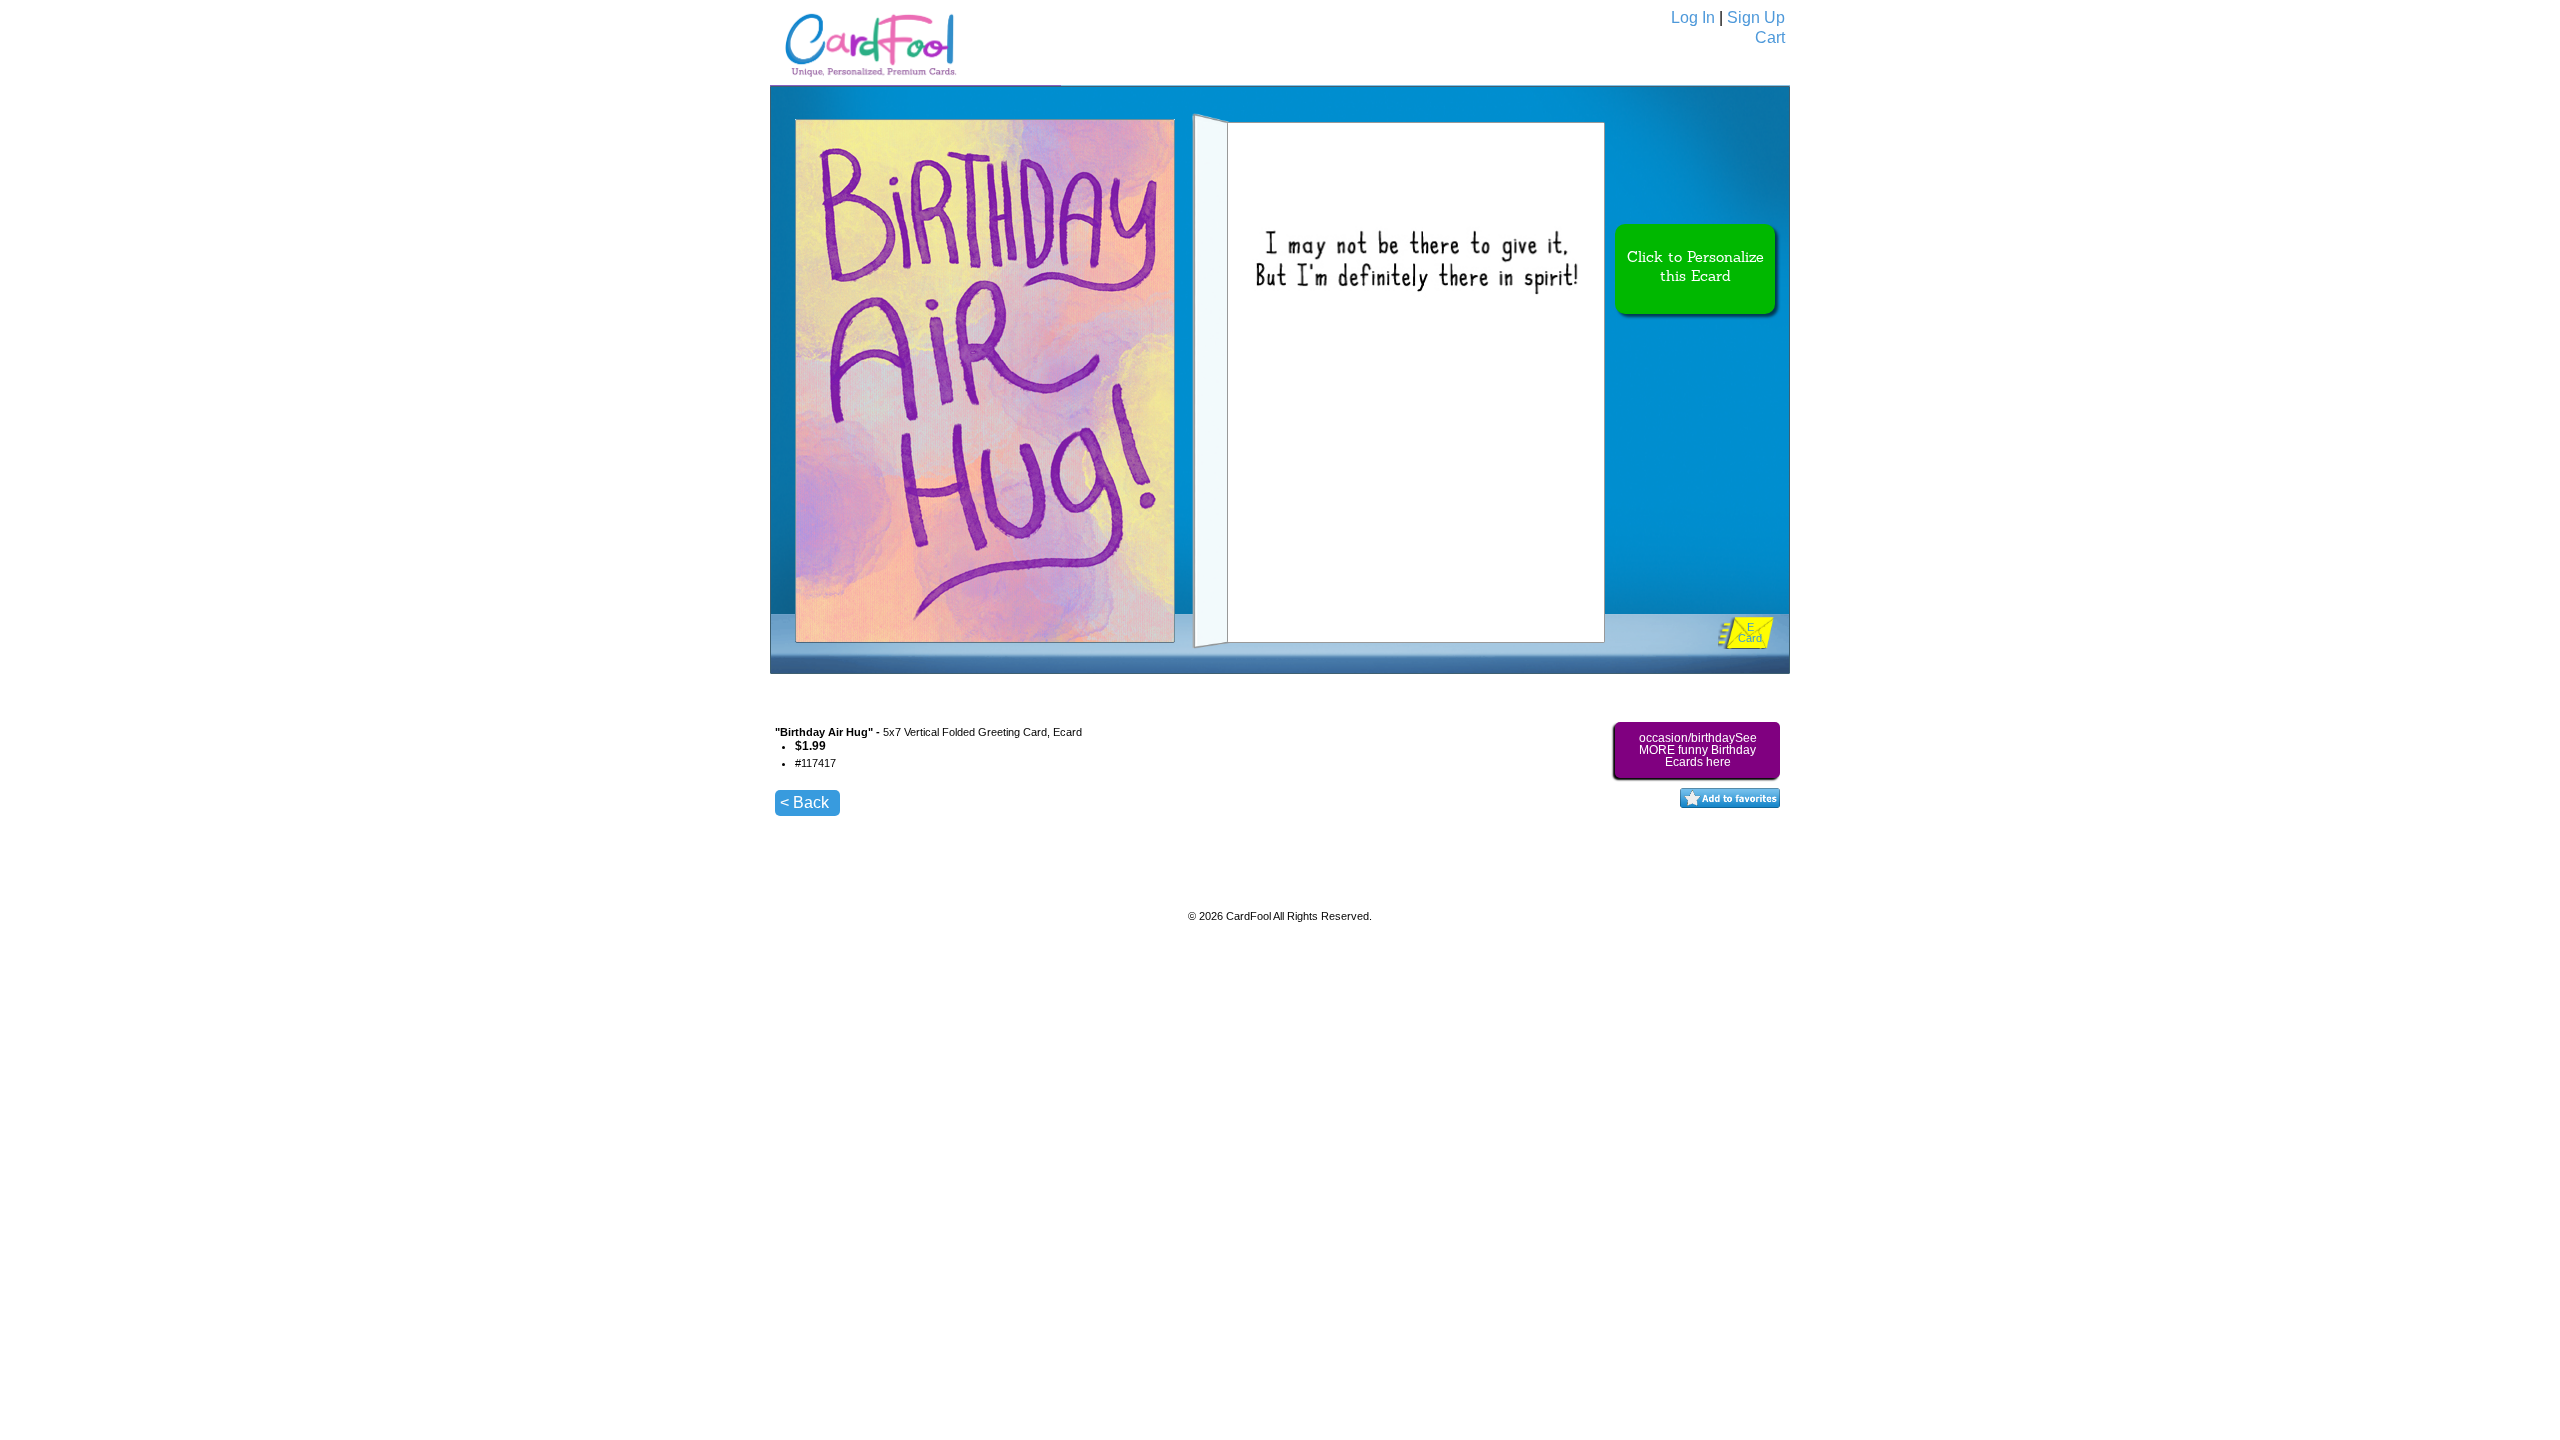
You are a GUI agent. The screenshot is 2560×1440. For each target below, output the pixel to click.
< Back (804, 802)
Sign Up (1756, 17)
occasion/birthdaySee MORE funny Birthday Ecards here (1698, 750)
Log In (1693, 17)
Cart (1770, 37)
